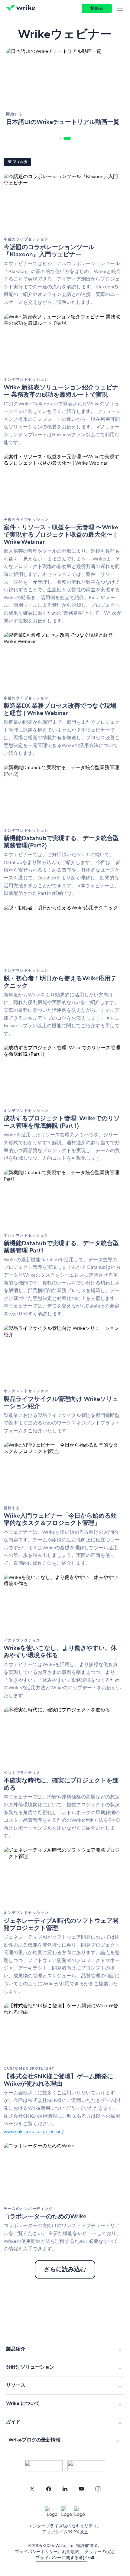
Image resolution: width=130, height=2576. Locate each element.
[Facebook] (49, 2489)
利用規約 (71, 2552)
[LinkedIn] (65, 2489)
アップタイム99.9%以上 (65, 2532)
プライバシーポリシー (36, 2552)
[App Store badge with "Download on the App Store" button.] (44, 2466)
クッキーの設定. (100, 2552)
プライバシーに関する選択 (61, 2558)
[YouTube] (81, 2489)
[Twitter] (32, 2489)
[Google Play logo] (86, 2466)
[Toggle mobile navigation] (121, 8)
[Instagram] (98, 2489)
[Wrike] (22, 8)
